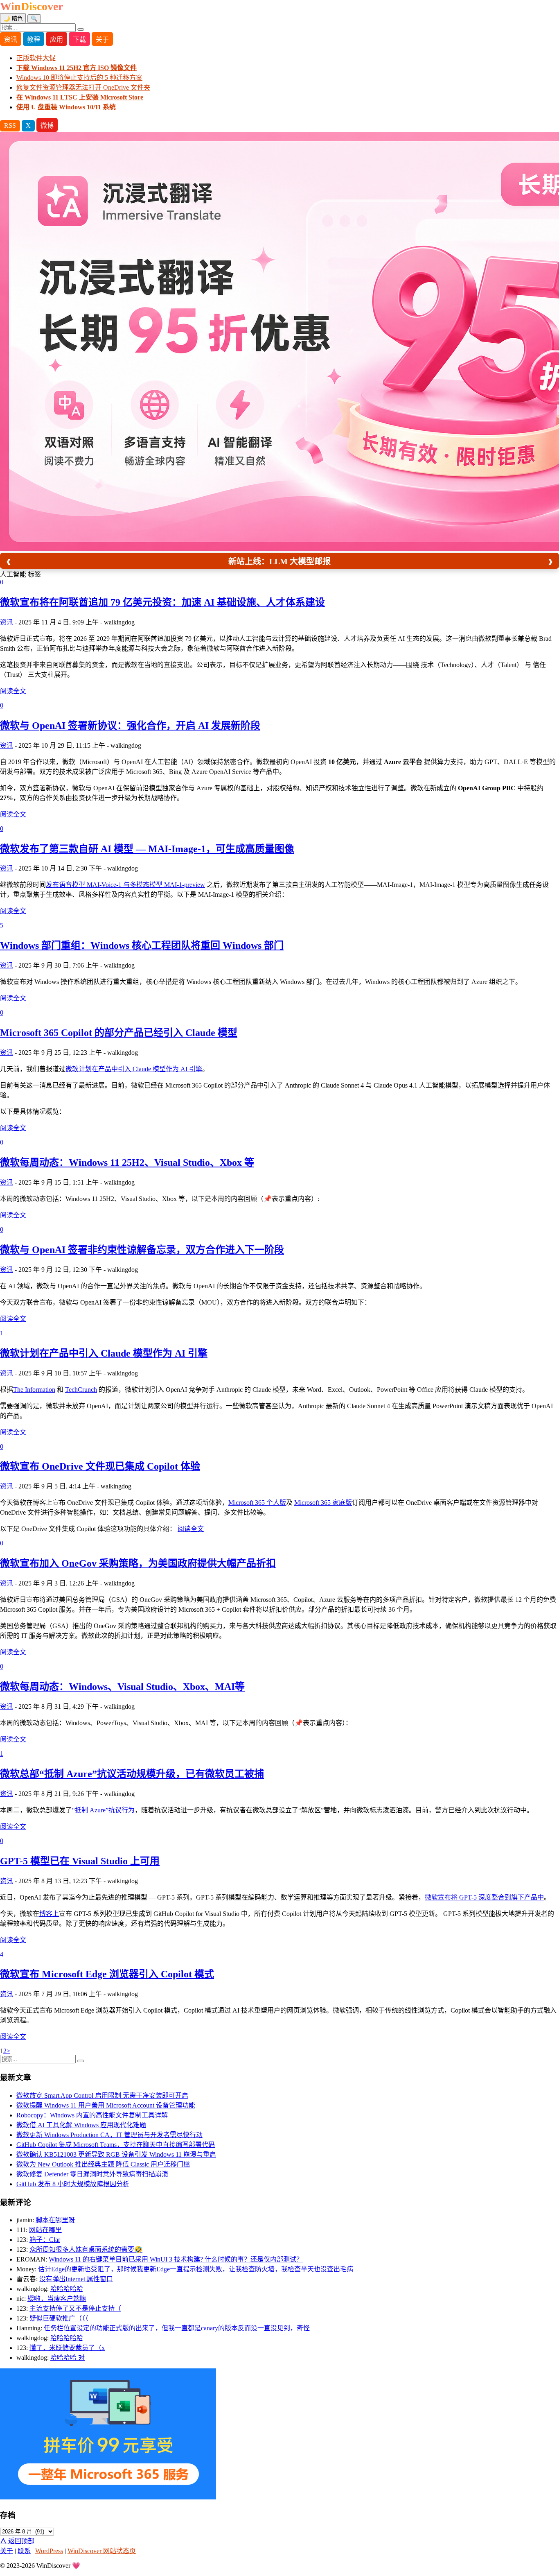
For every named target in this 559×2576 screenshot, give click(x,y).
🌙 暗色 (13, 19)
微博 (47, 126)
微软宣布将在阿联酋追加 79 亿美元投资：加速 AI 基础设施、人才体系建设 (162, 602)
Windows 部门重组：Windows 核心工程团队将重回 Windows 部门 (142, 945)
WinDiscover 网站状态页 (102, 2551)
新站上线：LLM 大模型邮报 (279, 561)
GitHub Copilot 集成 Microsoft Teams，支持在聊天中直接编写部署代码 (116, 2145)
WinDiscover (32, 6)
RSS (10, 126)
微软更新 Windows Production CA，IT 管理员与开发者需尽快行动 (109, 2135)
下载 (79, 40)
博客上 (49, 1914)
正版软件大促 (36, 58)
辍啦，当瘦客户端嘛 (57, 2299)
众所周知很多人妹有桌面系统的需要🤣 (86, 2249)
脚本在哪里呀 (55, 2220)
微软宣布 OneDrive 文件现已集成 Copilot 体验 (100, 1466)
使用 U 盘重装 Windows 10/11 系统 (66, 107)
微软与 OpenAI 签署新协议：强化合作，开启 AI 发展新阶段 (130, 726)
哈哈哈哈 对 (68, 2358)
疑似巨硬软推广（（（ (59, 2318)
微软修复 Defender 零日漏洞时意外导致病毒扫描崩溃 (92, 2174)
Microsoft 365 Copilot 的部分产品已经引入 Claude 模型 (119, 1033)
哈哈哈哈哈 (67, 2289)
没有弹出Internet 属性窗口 (76, 2279)
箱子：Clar (45, 2240)
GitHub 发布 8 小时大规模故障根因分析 (73, 2184)
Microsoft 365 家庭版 (323, 1503)
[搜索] (81, 29)
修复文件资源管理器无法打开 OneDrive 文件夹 (83, 87)
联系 (24, 2551)
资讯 (11, 40)
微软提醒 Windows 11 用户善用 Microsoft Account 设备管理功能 (106, 2105)
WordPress (49, 2551)
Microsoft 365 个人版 (257, 1503)
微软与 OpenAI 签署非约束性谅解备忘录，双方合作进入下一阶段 (142, 1250)
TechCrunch (81, 1390)
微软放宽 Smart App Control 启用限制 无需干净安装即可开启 (102, 2095)
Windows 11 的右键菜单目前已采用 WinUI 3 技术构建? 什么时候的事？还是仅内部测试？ (176, 2259)
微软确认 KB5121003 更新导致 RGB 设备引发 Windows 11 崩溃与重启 (116, 2154)
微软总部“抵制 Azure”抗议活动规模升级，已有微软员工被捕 (132, 1774)
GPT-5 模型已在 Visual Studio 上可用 (80, 1861)
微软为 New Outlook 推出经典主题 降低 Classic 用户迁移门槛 (103, 2164)
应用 (56, 40)
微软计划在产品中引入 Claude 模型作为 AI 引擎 (134, 1069)
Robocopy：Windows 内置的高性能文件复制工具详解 (92, 2115)
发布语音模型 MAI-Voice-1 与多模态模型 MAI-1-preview (125, 885)
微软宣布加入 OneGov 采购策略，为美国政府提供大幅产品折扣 (138, 1563)
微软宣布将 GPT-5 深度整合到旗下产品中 (484, 1897)
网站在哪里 (45, 2230)
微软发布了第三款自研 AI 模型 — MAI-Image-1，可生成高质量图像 (147, 849)
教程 (34, 40)
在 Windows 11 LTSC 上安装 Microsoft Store (80, 97)
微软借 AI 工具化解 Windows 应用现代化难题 (81, 2125)
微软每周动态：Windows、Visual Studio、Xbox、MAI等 (122, 1687)
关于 (102, 40)
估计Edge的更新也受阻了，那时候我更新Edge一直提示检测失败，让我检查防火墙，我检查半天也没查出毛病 (196, 2269)
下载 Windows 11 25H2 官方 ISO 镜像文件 (77, 68)
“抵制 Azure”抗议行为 (103, 1810)
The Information (34, 1390)
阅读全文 (13, 691)
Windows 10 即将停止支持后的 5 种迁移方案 (79, 78)
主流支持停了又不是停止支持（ (75, 2308)
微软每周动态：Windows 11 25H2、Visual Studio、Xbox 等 (127, 1162)
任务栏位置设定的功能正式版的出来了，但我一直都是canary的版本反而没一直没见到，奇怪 (177, 2328)
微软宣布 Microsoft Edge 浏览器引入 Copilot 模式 (107, 1974)
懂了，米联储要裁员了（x (67, 2348)
